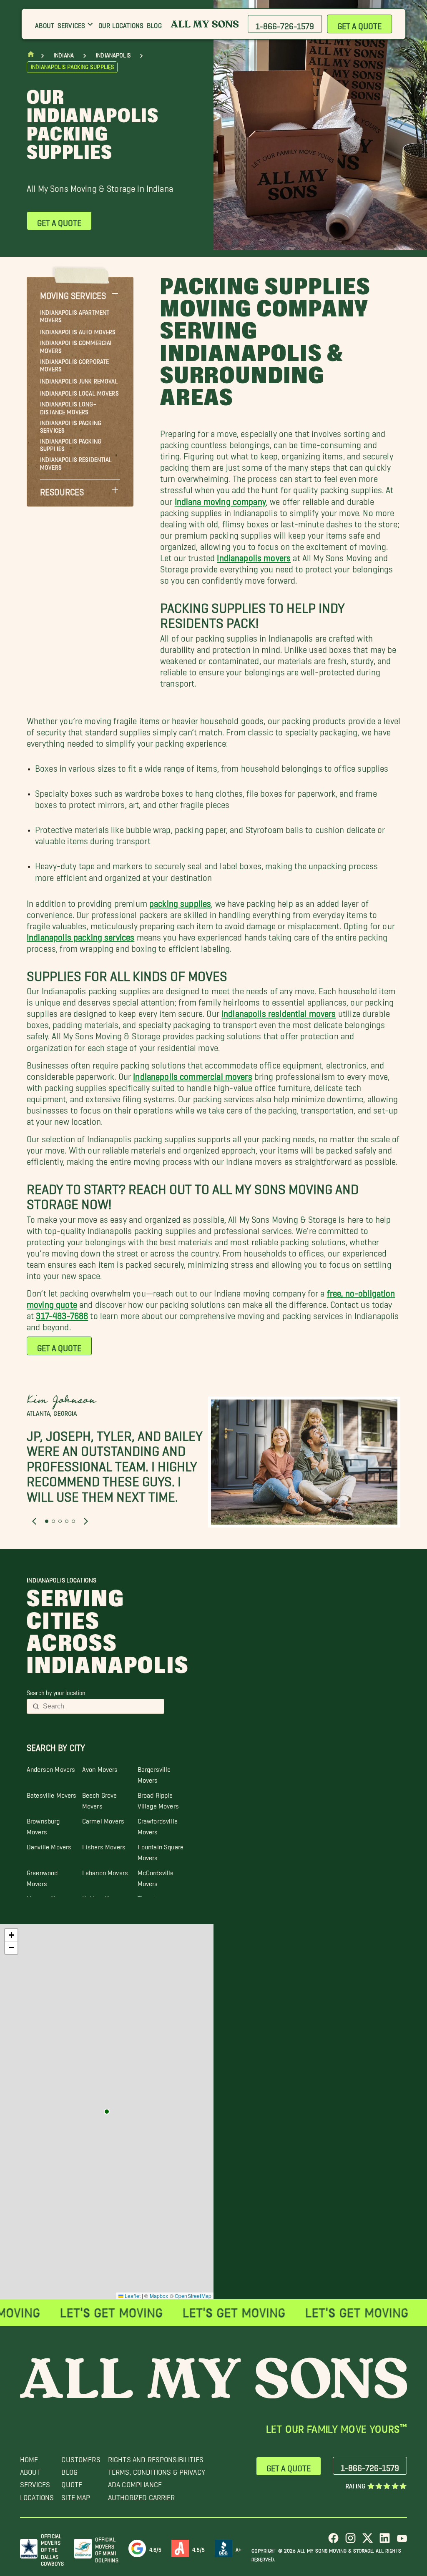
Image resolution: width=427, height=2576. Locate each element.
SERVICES (35, 2482)
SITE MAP (76, 2495)
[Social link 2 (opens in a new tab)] (350, 2541)
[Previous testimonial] (34, 1521)
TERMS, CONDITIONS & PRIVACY (157, 2470)
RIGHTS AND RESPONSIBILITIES (156, 2457)
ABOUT (30, 2470)
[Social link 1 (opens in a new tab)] (333, 2541)
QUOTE (72, 2482)
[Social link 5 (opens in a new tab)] (402, 2541)
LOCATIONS (37, 2495)
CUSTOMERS (81, 2457)
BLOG (69, 2470)
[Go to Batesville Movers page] (107, 2112)
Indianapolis (113, 55)
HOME (29, 2457)
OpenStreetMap (193, 2296)
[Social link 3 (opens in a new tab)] (368, 2541)
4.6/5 (156, 2548)
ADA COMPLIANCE (135, 2482)
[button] (80, 293)
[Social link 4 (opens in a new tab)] (385, 2541)
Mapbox (159, 2296)
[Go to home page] (31, 56)
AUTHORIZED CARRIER (142, 2495)
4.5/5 (198, 2548)
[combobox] (101, 1706)
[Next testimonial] (86, 1521)
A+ (239, 2548)
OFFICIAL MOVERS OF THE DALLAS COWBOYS (52, 2548)
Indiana (64, 55)
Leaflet (132, 2296)
